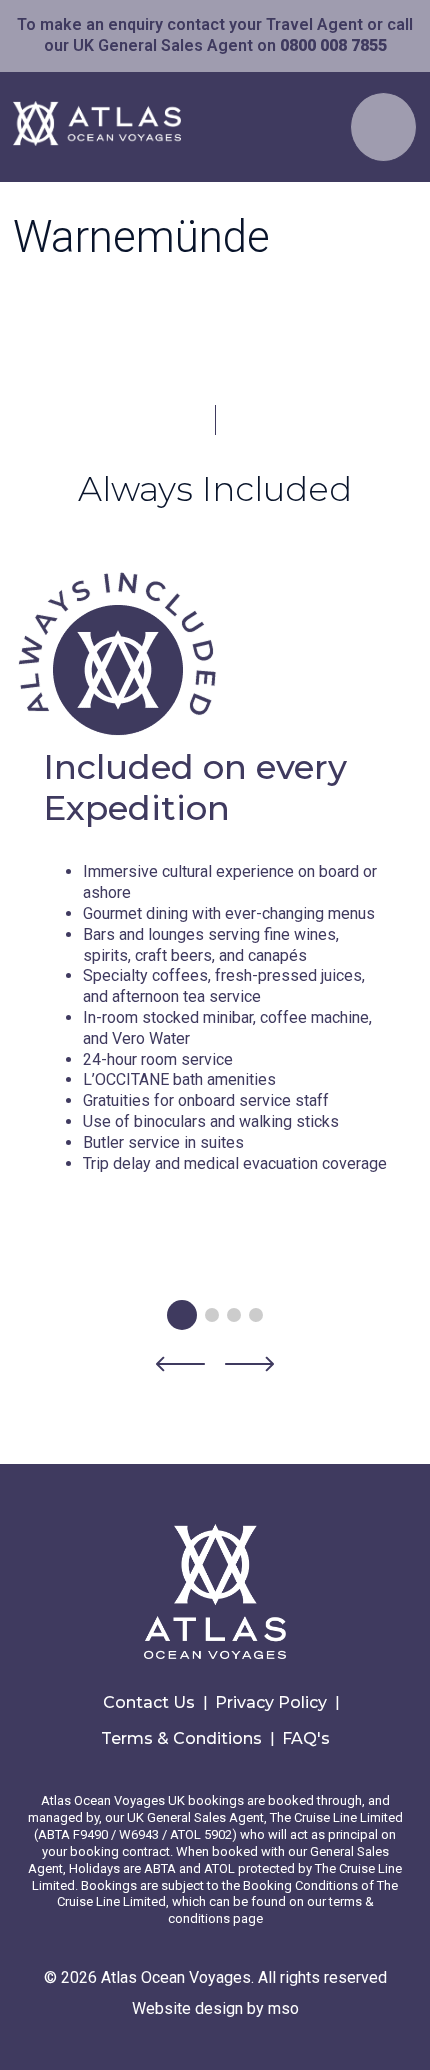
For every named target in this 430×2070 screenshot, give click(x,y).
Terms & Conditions (181, 1738)
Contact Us (149, 1702)
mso (283, 2008)
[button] (180, 1367)
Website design (187, 2008)
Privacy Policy (271, 1702)
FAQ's (306, 1738)
